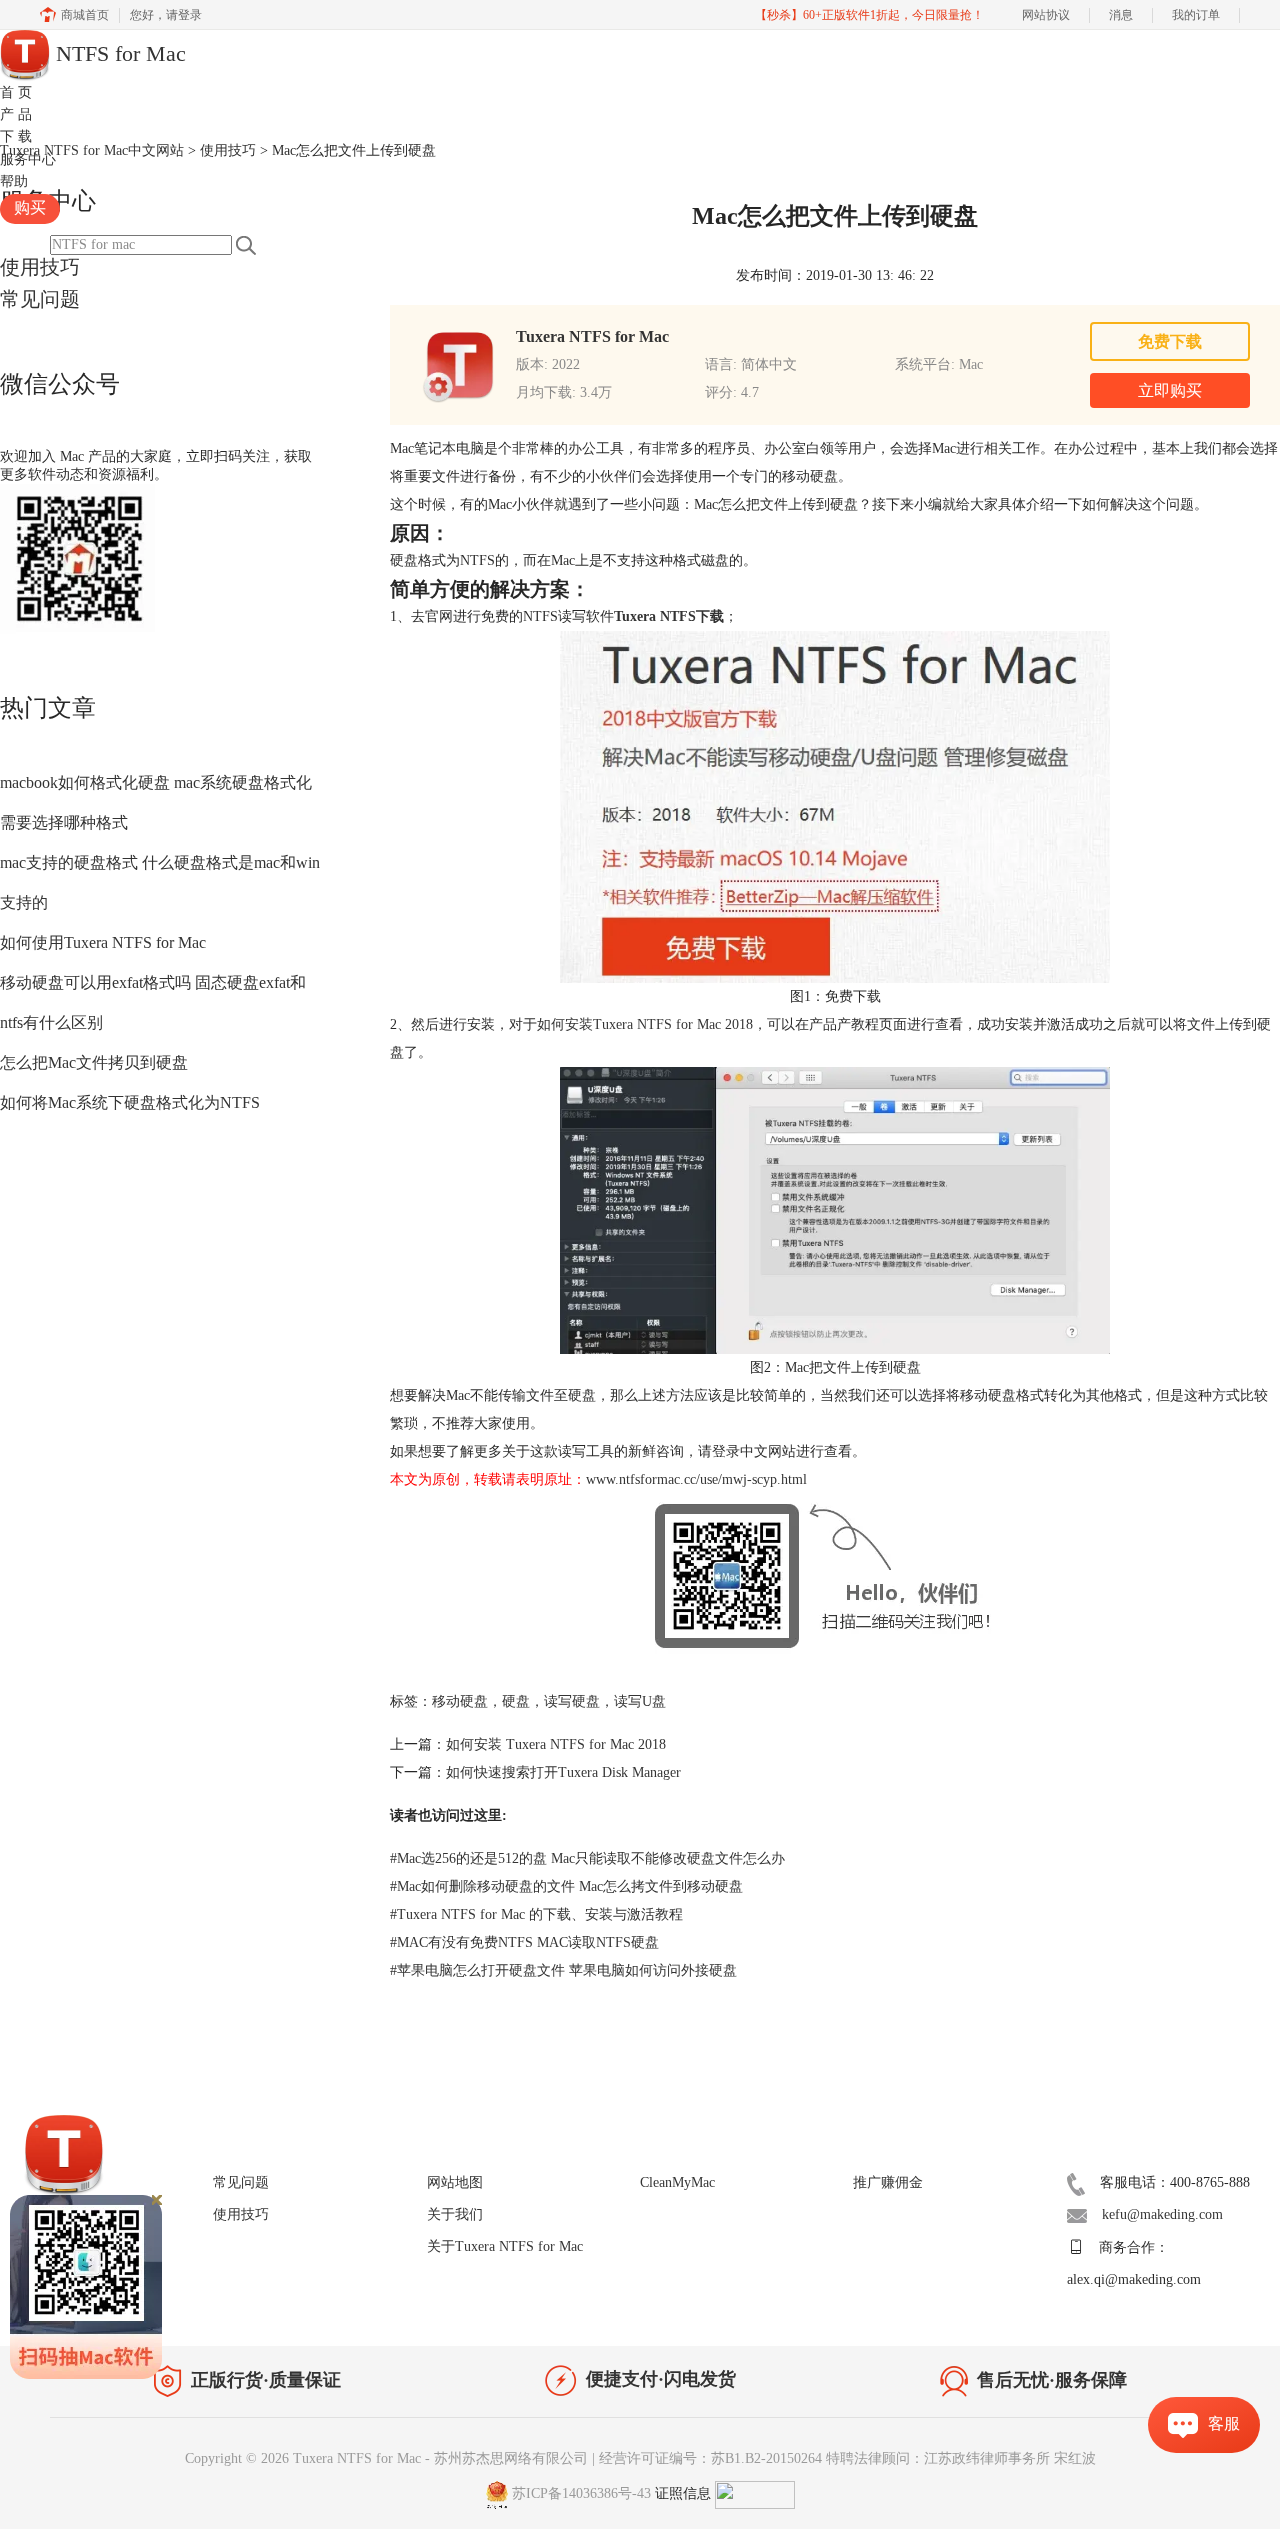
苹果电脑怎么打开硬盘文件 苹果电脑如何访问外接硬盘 (563, 1970)
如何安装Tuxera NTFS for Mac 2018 (645, 1024)
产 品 (16, 114)
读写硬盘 (572, 1701)
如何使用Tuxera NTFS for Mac (103, 942)
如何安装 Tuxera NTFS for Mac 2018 (556, 1744)
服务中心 (28, 159)
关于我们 (455, 2214)
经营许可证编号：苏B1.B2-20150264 (710, 2458)
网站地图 (455, 2182)
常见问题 (40, 299)
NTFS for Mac (118, 53)
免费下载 (1170, 341)
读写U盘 (640, 1701)
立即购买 (1170, 390)
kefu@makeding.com (1162, 2214)
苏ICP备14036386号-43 (581, 2493)
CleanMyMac (677, 2182)
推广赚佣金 (888, 2182)
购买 (30, 207)
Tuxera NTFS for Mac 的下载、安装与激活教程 (536, 1914)
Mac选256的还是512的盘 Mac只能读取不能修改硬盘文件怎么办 (587, 1858)
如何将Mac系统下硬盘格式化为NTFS (130, 1102)
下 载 (16, 136)
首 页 (16, 92)
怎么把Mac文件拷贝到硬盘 (94, 1062)
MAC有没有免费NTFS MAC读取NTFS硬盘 (524, 1942)
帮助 (14, 181)
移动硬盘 (460, 1701)
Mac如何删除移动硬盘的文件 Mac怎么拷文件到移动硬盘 (566, 1886)
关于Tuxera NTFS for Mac (505, 2246)
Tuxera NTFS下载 (669, 616)
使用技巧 (40, 267)
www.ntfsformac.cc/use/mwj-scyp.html (696, 1479)
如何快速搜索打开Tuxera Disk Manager (563, 1772)
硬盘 (516, 1701)
